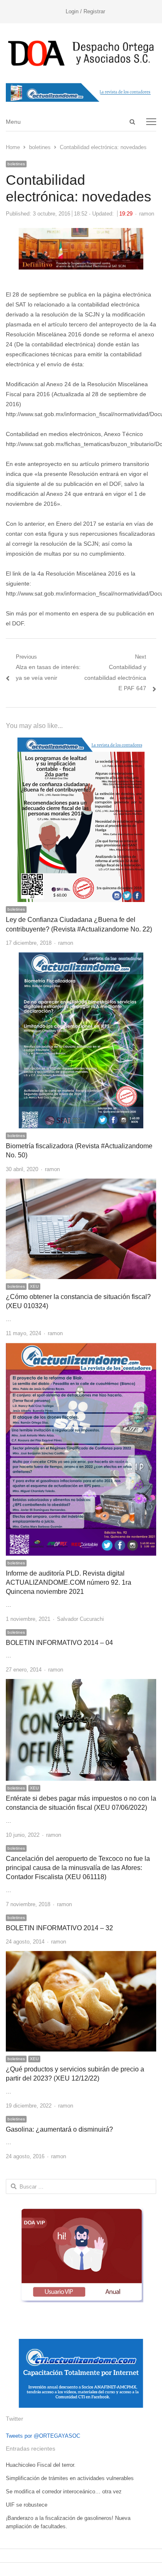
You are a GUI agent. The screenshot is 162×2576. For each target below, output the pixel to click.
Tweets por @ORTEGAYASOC (43, 2436)
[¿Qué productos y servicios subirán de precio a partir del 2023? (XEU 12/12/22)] (81, 1956)
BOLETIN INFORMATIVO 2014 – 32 (59, 1928)
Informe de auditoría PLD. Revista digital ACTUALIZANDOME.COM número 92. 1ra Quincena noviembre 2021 (69, 1583)
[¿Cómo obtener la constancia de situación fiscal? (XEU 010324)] (81, 1183)
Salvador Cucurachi (80, 1619)
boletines (16, 164)
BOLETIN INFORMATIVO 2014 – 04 (59, 1643)
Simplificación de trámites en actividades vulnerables (70, 2478)
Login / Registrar (85, 11)
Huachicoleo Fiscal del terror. (41, 2465)
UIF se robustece (27, 2505)
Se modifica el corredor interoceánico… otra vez (64, 2491)
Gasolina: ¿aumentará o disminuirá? (59, 2129)
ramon (147, 214)
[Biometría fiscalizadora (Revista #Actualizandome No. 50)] (81, 957)
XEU (34, 1286)
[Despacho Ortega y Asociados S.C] (81, 53)
